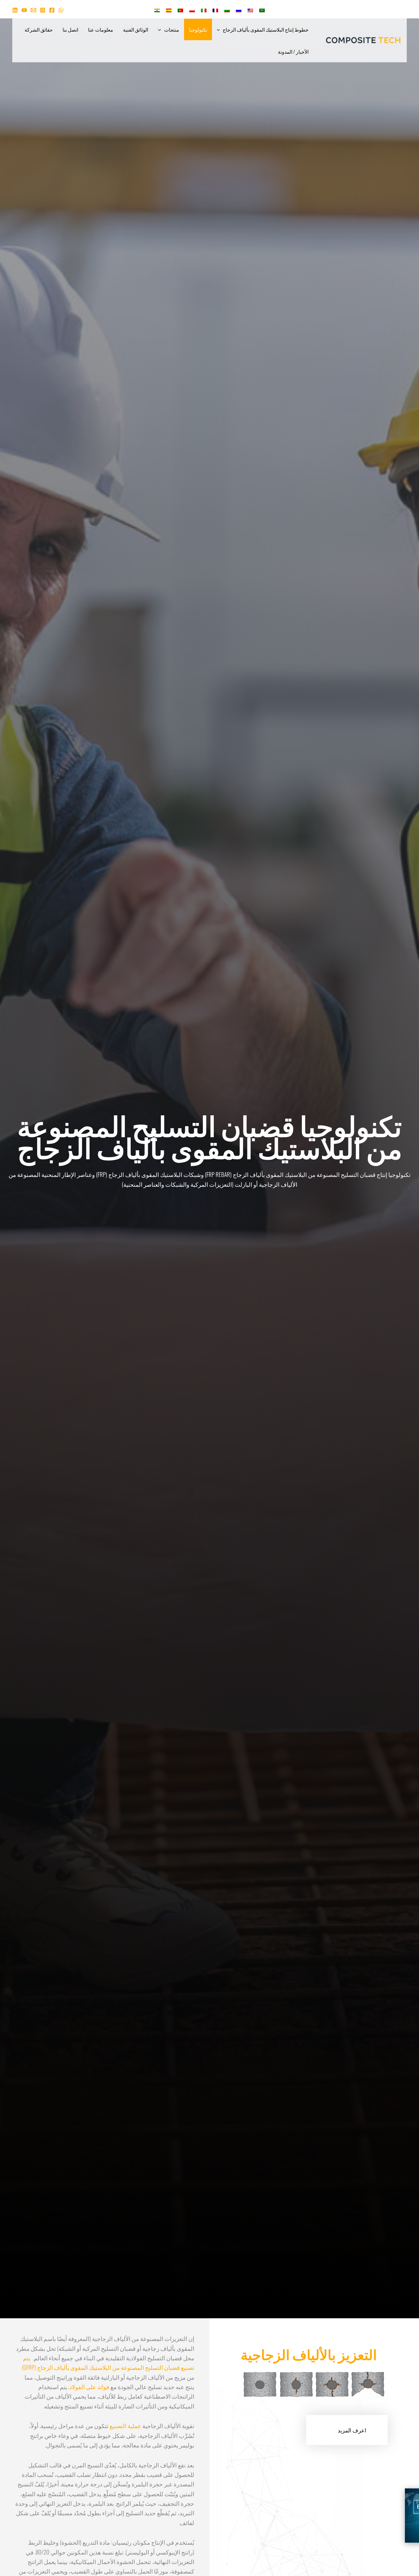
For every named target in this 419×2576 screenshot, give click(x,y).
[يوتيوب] (24, 10)
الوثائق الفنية (136, 29)
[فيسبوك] (52, 10)
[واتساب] (61, 10)
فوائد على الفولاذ (89, 2386)
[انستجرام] (43, 10)
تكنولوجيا (198, 29)
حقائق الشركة (39, 29)
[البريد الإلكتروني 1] (33, 10)
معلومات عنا (101, 29)
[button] (220, 29)
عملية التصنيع (125, 2425)
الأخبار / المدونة (293, 52)
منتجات (172, 29)
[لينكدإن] (15, 10)
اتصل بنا (70, 29)
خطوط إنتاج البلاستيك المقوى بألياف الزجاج (266, 29)
